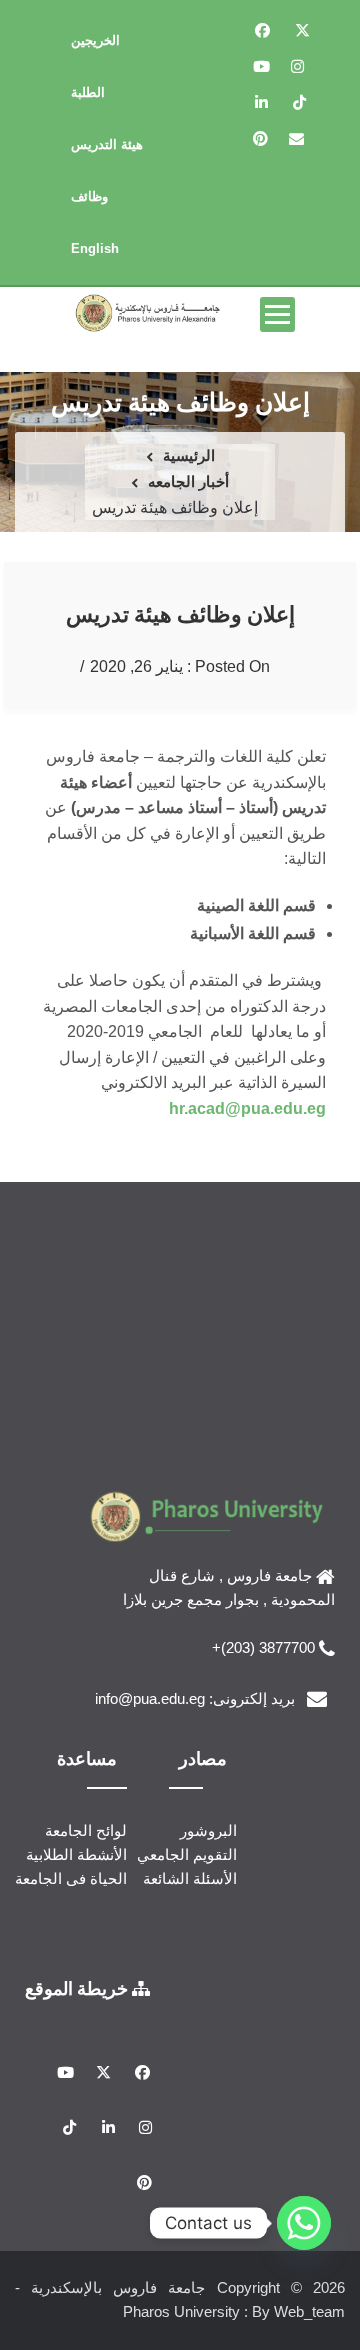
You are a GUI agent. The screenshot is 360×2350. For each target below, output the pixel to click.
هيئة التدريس (107, 144)
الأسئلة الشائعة (190, 1878)
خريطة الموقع (78, 1988)
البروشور (208, 1830)
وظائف (89, 196)
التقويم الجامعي (187, 1854)
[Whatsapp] (304, 2223)
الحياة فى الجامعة (71, 1878)
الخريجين (95, 40)
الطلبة (88, 92)
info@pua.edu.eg (150, 1698)
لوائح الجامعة (86, 1830)
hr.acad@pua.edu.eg (247, 1108)
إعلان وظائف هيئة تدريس (180, 613)
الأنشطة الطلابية (76, 1854)
